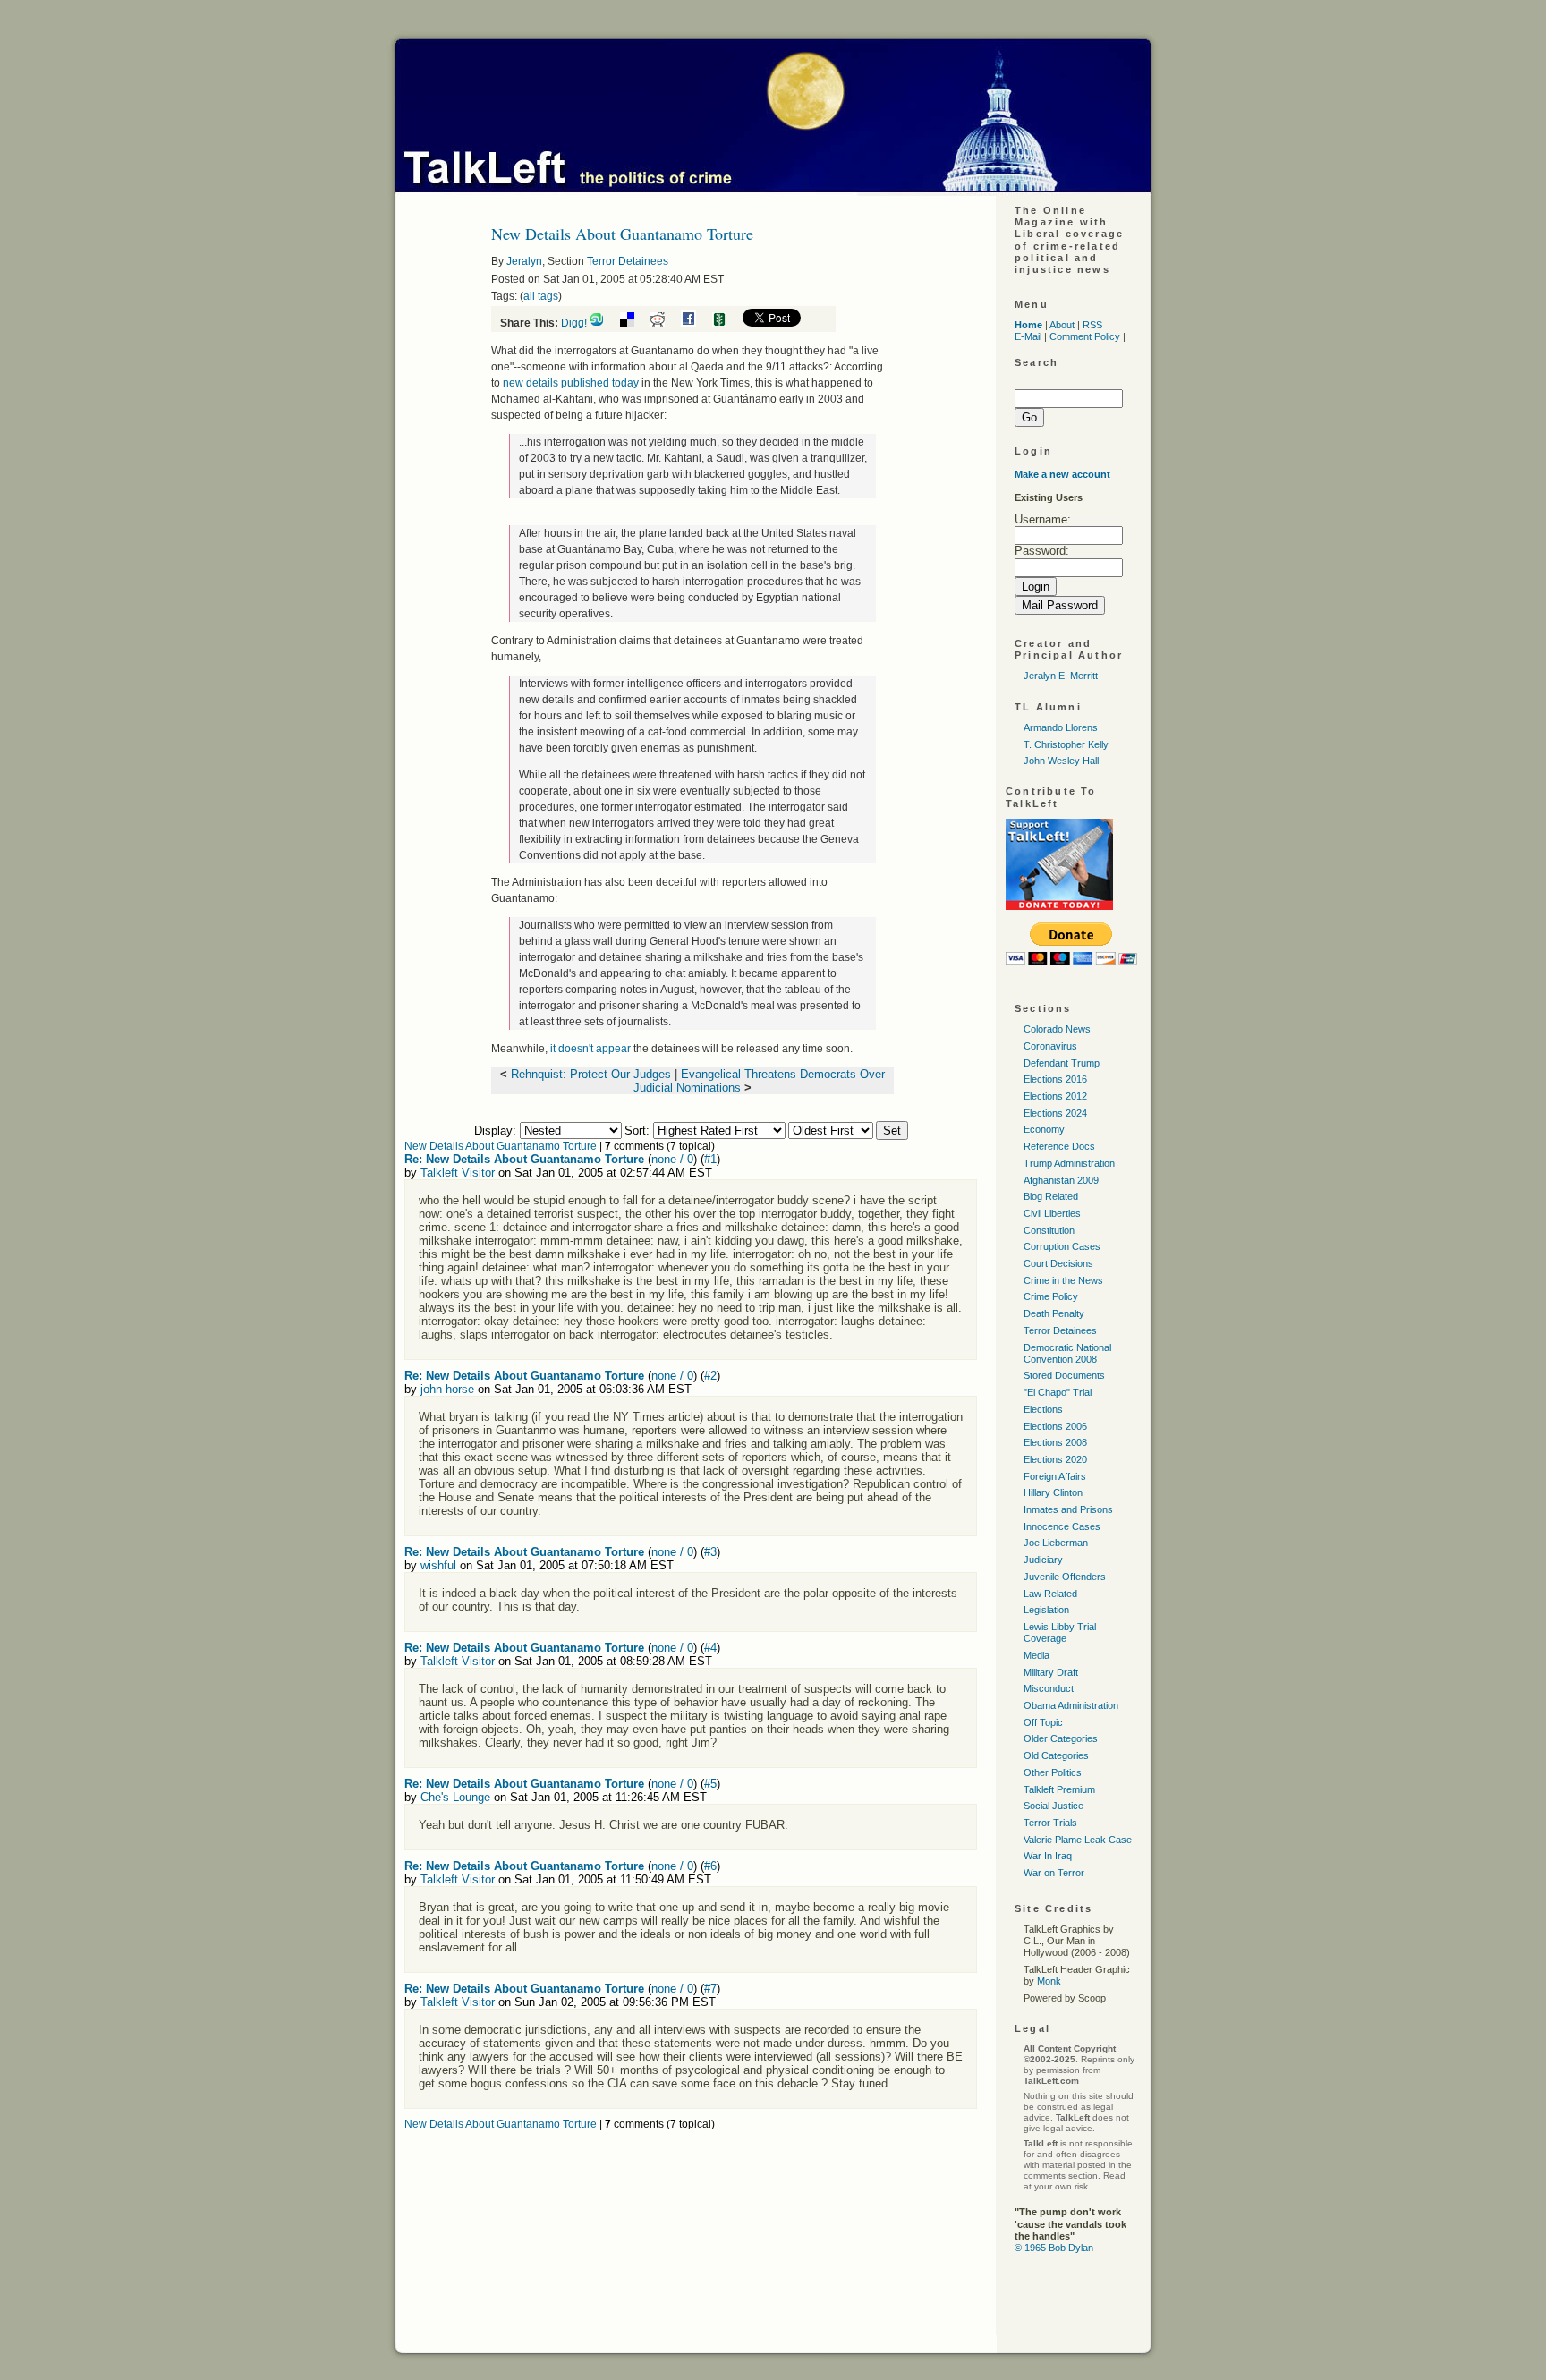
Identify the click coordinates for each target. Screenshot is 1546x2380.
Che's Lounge (455, 1797)
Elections (1043, 1409)
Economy (1044, 1129)
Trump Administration (1069, 1163)
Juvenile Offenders (1065, 1577)
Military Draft (1051, 1672)
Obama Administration (1071, 1705)
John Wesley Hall (1061, 761)
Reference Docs (1059, 1146)
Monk (1049, 1981)
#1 (710, 1159)
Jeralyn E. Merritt (1061, 676)
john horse (447, 1389)
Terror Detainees (628, 261)
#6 (710, 1866)
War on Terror (1054, 1873)
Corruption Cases (1062, 1246)
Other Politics (1053, 1772)
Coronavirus (1050, 1046)
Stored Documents (1064, 1375)
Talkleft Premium (1059, 1789)
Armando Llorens (1061, 727)
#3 (710, 1552)
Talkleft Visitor (458, 1173)
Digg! (574, 323)
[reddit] (664, 323)
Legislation (1046, 1610)
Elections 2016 (1055, 1079)
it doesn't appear (592, 1049)
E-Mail (1028, 336)
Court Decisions (1058, 1263)
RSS (1092, 325)
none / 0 (672, 1159)
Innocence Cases (1062, 1526)
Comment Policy (1085, 336)
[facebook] (695, 323)
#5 (710, 1784)
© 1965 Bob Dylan (1054, 2248)
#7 (710, 1989)
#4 (710, 1648)
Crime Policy (1051, 1296)
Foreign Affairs (1055, 1476)
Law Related (1050, 1594)
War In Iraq (1048, 1856)
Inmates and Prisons (1068, 1509)
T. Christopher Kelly (1066, 744)
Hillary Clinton (1053, 1492)
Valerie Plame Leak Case (1078, 1840)
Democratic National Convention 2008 (1067, 1353)
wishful (438, 1565)
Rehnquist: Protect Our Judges (591, 1074)
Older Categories (1061, 1738)
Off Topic (1043, 1722)
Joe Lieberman (1056, 1543)
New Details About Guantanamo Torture (501, 1146)
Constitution (1049, 1230)
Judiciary (1043, 1560)
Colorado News (1057, 1029)
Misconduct (1049, 1688)
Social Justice (1053, 1806)
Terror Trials (1050, 1823)
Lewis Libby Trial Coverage (1060, 1632)
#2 (710, 1376)
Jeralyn (524, 261)
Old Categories (1056, 1755)
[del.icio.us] (634, 323)
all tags (541, 296)
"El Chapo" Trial (1058, 1392)
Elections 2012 (1055, 1096)
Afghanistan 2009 (1061, 1180)
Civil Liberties (1052, 1213)
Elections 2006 (1055, 1426)
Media (1036, 1655)
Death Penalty (1054, 1313)
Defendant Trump (1062, 1063)
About (1062, 325)
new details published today (572, 383)
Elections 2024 (1055, 1113)
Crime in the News (1063, 1280)
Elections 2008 (1055, 1442)
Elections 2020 (1055, 1459)
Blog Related (1051, 1196)
